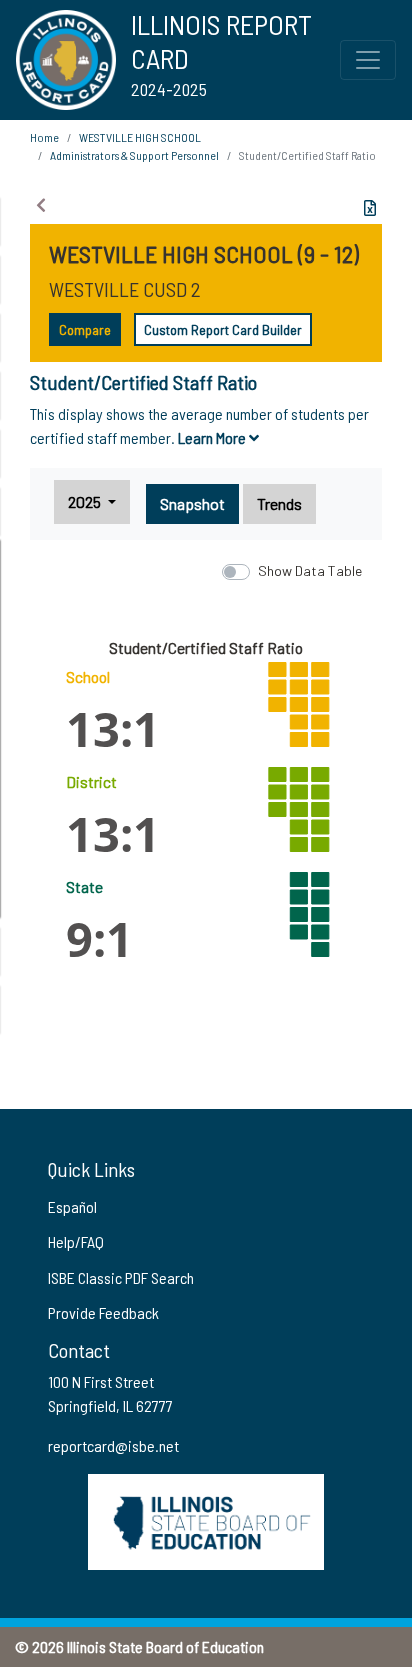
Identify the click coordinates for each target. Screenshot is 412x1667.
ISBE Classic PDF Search (121, 1277)
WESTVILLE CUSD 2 (125, 289)
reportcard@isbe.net (113, 1445)
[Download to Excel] (370, 208)
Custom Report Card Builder (223, 329)
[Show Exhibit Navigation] (41, 205)
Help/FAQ (76, 1241)
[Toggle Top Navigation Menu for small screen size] (368, 60)
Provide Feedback (103, 1312)
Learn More (213, 437)
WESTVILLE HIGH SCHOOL (140, 137)
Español (72, 1206)
